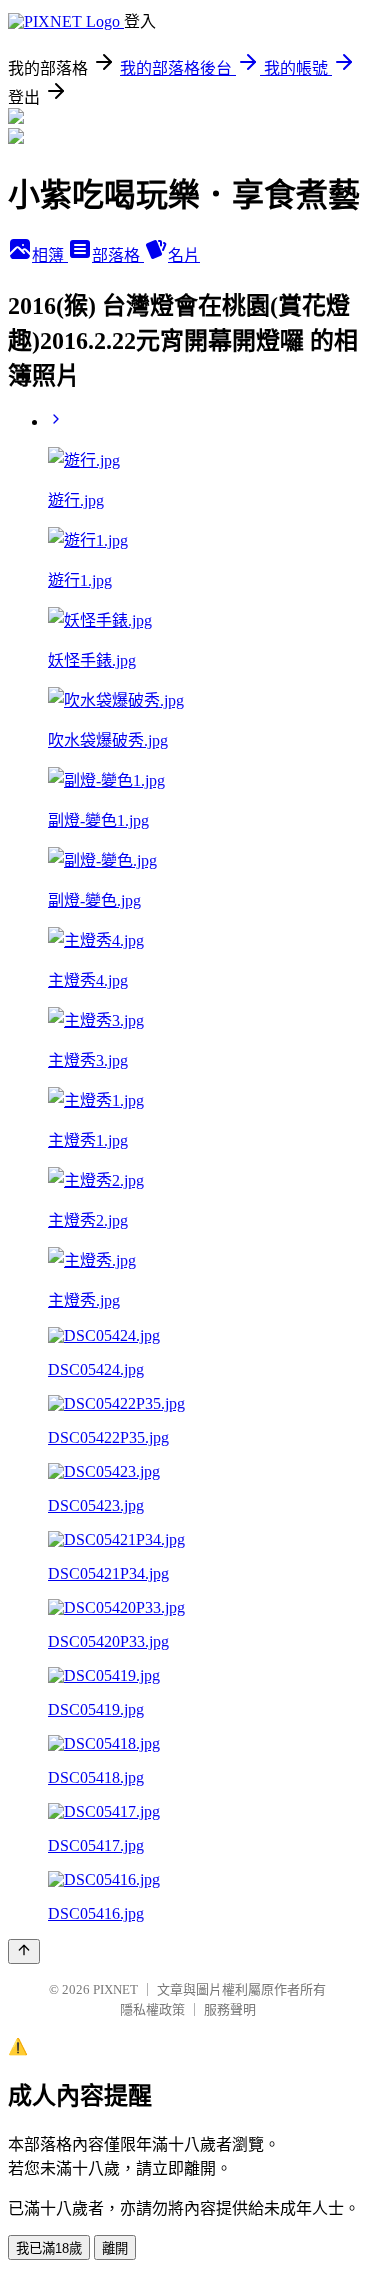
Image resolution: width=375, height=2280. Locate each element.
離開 (115, 2248)
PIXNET (115, 1989)
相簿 (50, 255)
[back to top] (24, 1951)
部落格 (118, 255)
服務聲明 (230, 2009)
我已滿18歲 (49, 2248)
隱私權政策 (152, 2009)
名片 (184, 255)
